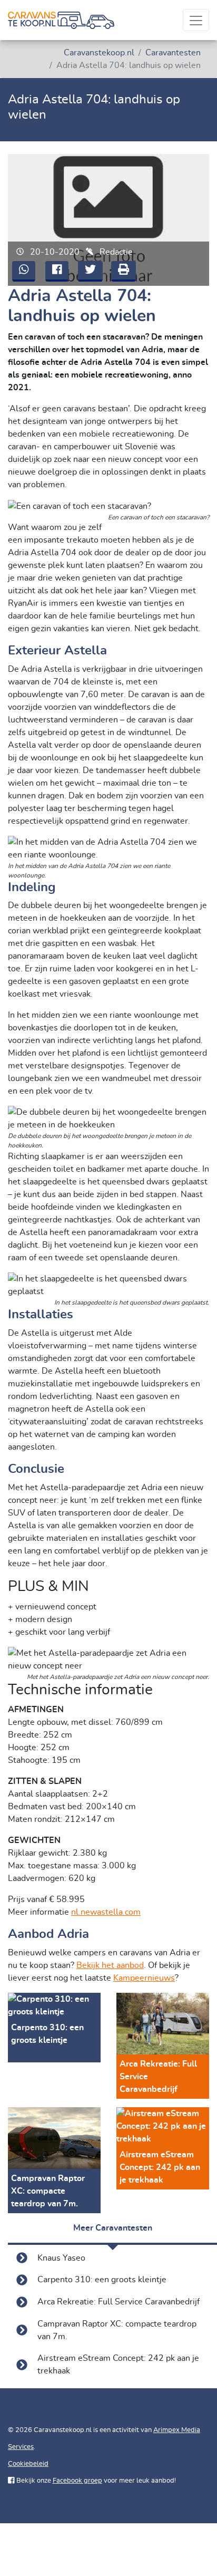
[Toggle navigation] (196, 20)
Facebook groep (77, 2481)
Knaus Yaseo (61, 2258)
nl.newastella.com (106, 1912)
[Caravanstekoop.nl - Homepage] (61, 20)
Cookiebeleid (28, 2464)
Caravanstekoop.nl (99, 53)
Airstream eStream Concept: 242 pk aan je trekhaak (118, 2365)
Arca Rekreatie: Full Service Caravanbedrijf (119, 2302)
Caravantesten (173, 53)
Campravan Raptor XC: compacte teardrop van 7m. (117, 2330)
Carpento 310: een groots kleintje (102, 2280)
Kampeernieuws (144, 1978)
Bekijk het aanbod (110, 1965)
